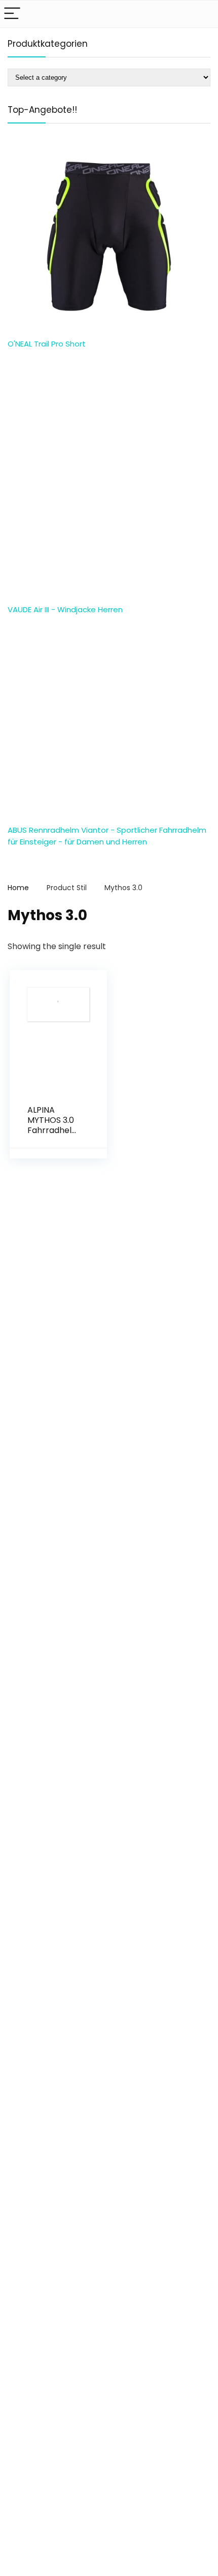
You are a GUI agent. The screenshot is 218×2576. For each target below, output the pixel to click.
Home (18, 888)
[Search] (202, 14)
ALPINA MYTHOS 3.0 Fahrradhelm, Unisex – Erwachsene (54, 1130)
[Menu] (12, 14)
